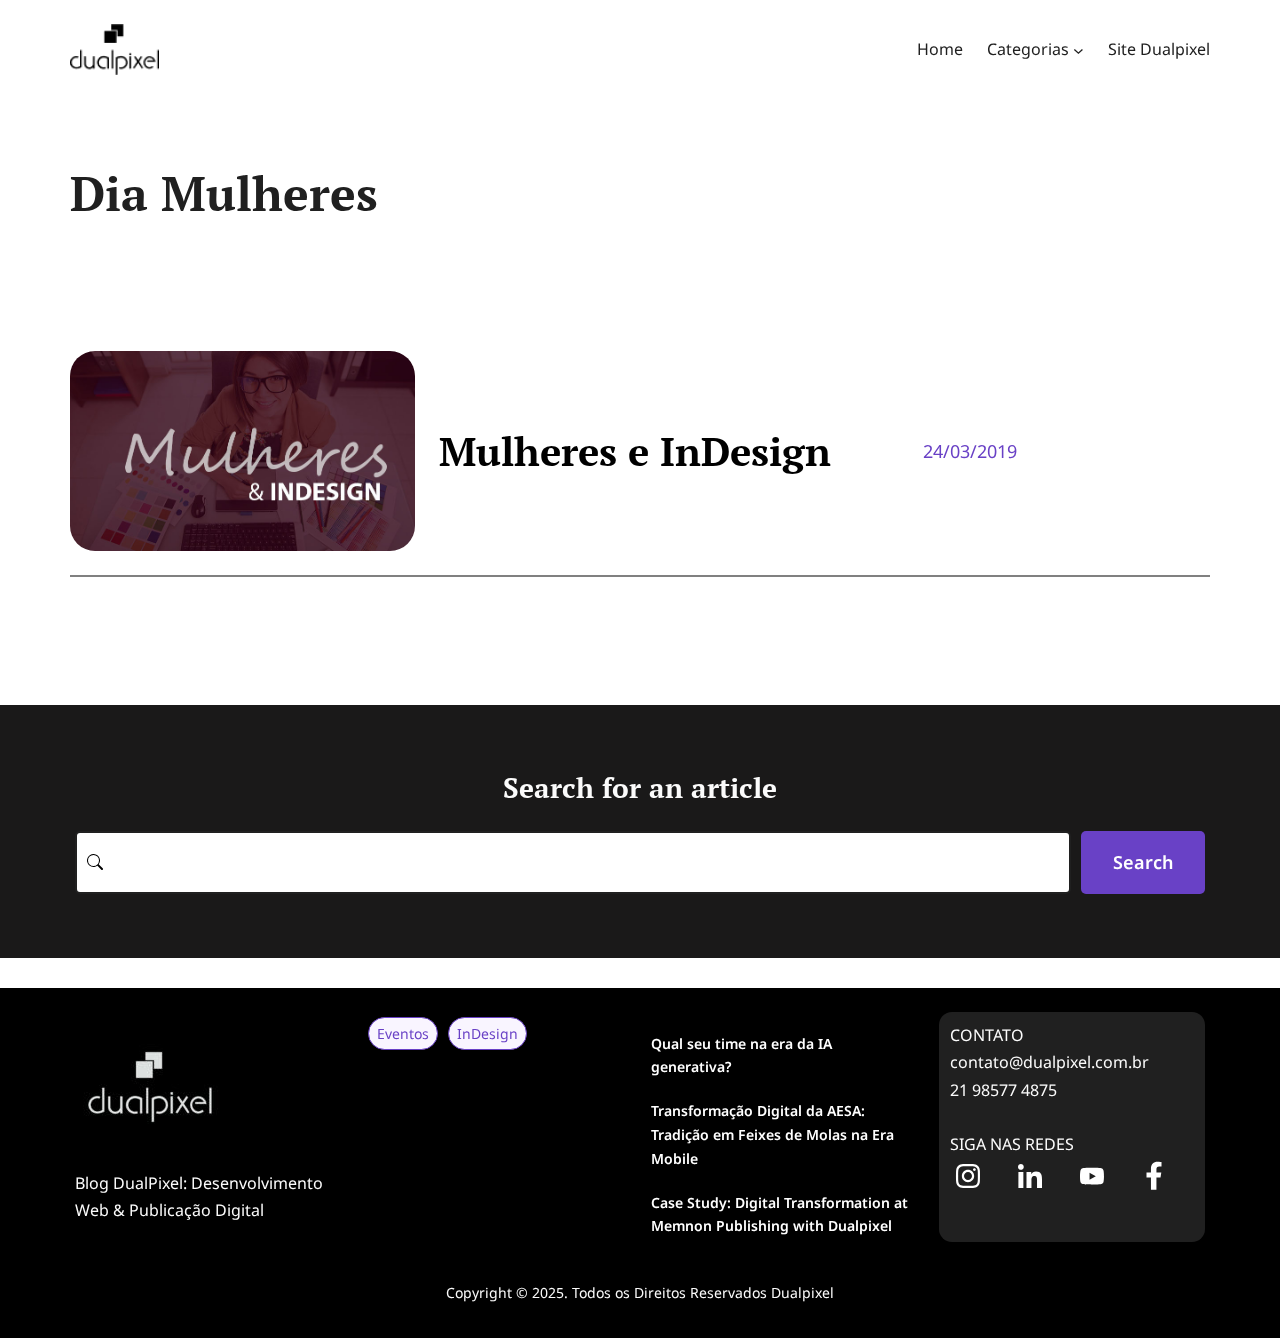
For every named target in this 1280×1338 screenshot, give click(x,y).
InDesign (487, 1033)
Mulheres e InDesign (635, 451)
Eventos (403, 1033)
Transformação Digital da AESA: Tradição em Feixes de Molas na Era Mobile (772, 1134)
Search (1143, 862)
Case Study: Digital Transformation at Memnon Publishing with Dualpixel (779, 1214)
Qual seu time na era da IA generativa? (741, 1055)
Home (940, 49)
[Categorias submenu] (1078, 49)
